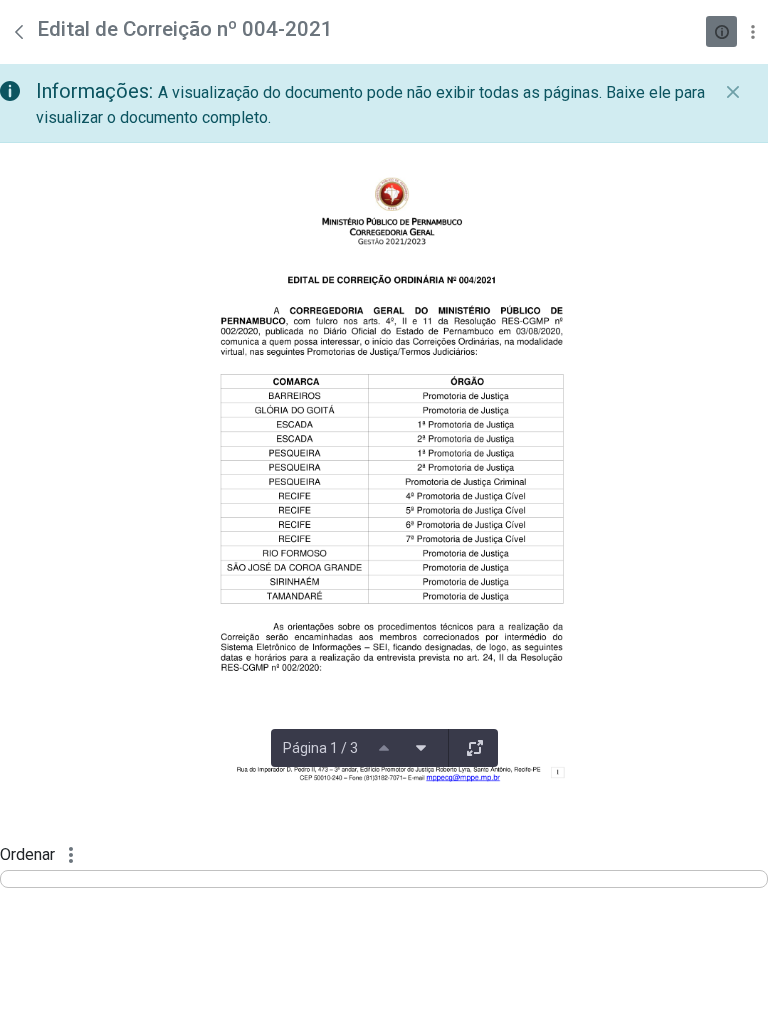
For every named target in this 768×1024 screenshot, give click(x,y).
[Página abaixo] (421, 748)
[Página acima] (384, 748)
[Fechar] (733, 92)
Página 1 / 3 (320, 748)
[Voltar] (19, 32)
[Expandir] (475, 748)
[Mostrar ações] (752, 31)
